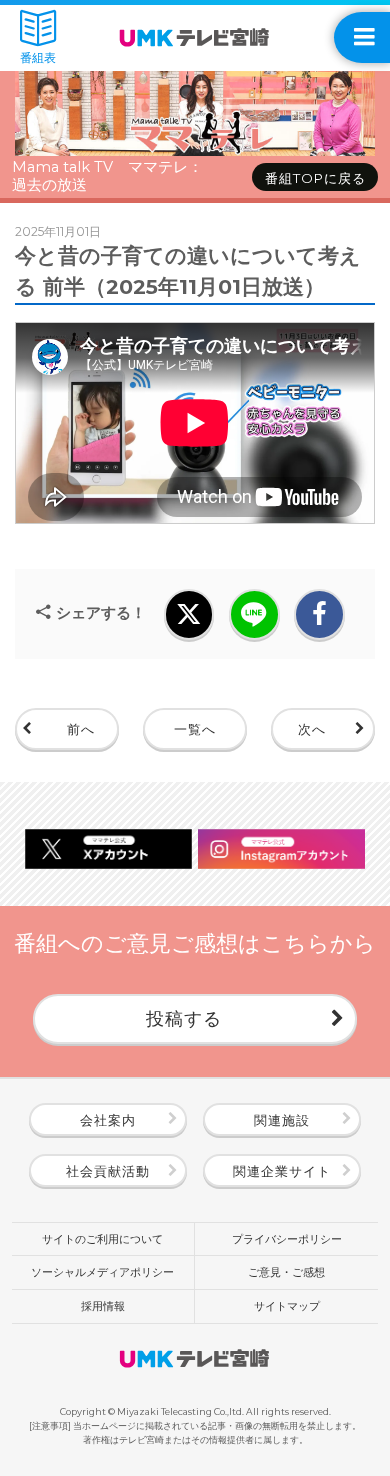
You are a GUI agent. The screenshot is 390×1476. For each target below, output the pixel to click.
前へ (81, 729)
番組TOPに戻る (315, 178)
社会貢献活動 (108, 1171)
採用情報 (103, 1306)
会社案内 (108, 1120)
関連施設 (282, 1120)
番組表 (38, 58)
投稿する (184, 1018)
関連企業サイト (282, 1171)
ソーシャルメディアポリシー (102, 1272)
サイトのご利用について (102, 1239)
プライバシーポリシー (287, 1239)
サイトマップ (287, 1306)
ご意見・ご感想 (286, 1272)
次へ (312, 729)
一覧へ (195, 729)
